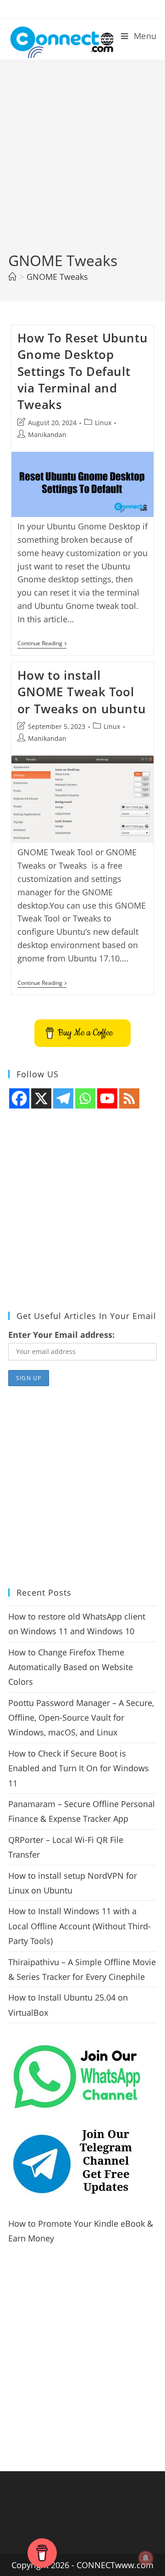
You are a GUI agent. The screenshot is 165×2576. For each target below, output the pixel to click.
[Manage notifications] (146, 2558)
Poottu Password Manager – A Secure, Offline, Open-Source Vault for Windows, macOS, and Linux (81, 1718)
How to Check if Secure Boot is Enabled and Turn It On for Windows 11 (79, 1768)
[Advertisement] (82, 163)
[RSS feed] (129, 1098)
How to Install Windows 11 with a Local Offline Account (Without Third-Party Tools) (80, 1926)
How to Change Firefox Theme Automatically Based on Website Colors (71, 1667)
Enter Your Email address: (61, 1335)
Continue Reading (42, 644)
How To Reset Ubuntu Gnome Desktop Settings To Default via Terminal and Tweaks (82, 371)
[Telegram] (63, 1098)
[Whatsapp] (85, 1098)
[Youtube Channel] (107, 1098)
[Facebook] (19, 1098)
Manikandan (47, 435)
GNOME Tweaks (57, 277)
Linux (103, 423)
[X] (41, 1098)
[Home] (12, 277)
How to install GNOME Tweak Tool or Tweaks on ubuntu (82, 692)
